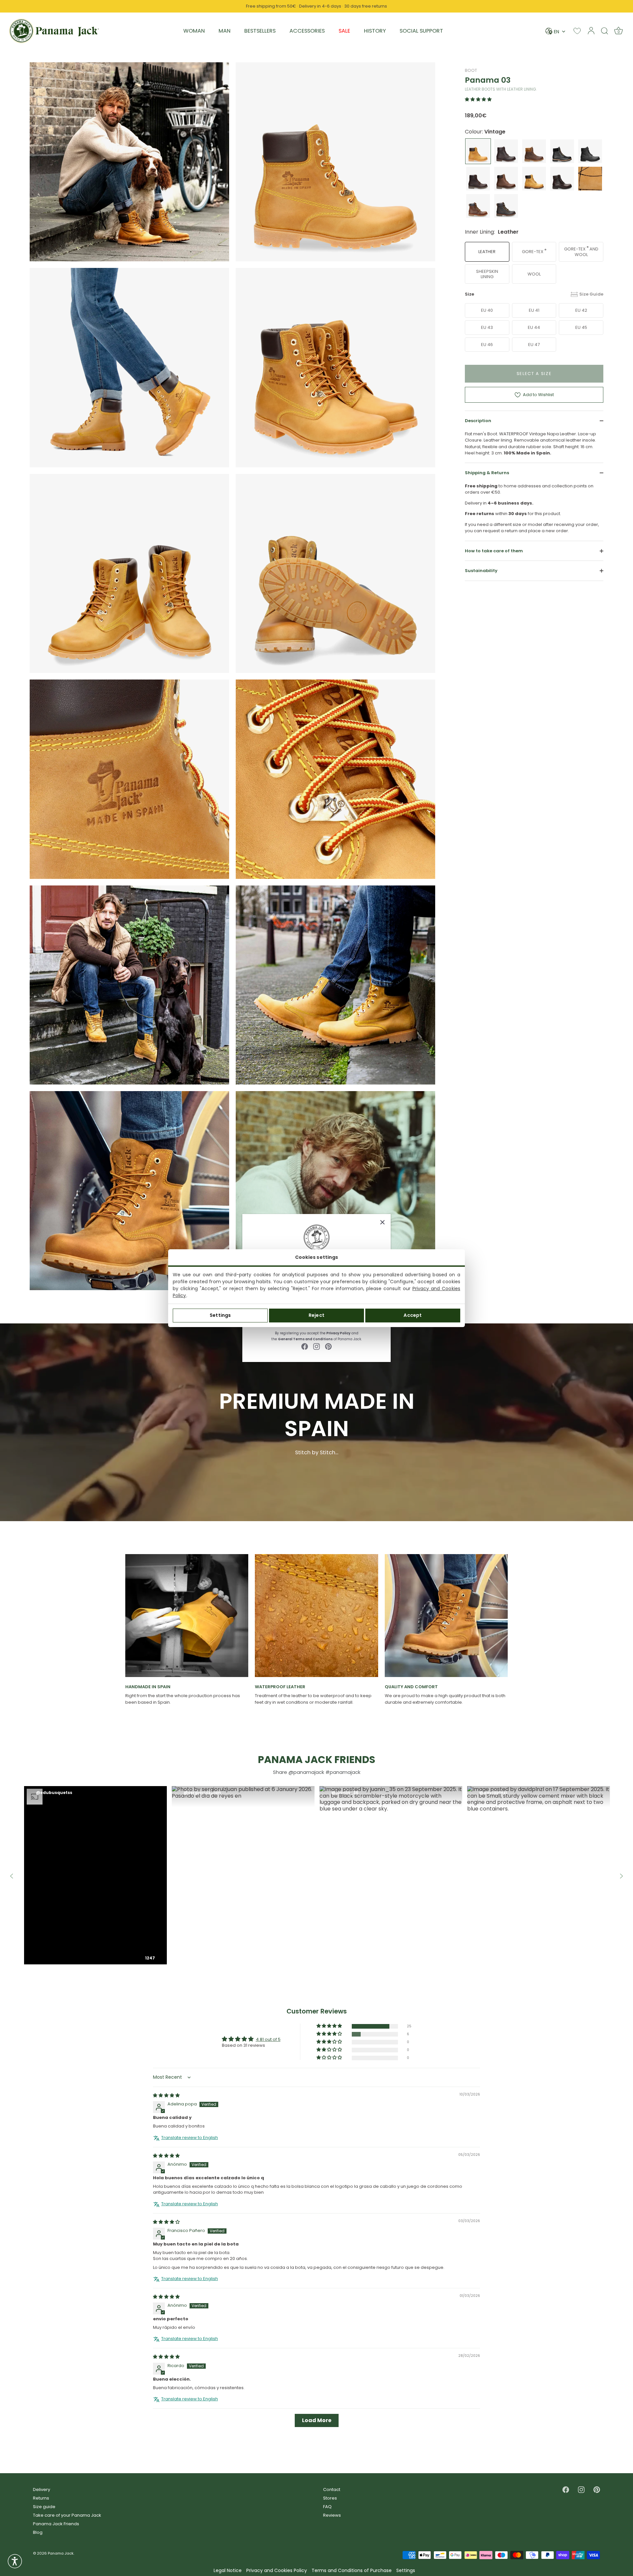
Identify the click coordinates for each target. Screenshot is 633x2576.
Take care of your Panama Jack (67, 2515)
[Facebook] (305, 1346)
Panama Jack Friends (56, 2524)
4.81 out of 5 (268, 2039)
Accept (413, 1315)
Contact (332, 2489)
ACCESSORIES (307, 31)
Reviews (332, 2515)
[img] (166, 2095)
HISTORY (375, 31)
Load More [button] (317, 2420)
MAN (225, 31)
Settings (220, 1315)
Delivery (42, 2489)
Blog (38, 2532)
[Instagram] (316, 1346)
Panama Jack (61, 2553)
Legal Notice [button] (228, 2571)
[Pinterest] (328, 1346)
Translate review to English (190, 2137)
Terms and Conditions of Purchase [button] (352, 2571)
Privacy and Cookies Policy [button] (277, 2571)
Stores (330, 2498)
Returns (41, 2498)
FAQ (327, 2507)
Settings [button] (406, 2571)
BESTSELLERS (260, 31)
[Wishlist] (577, 31)
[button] (478, 99)
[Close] (382, 1222)
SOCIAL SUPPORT (421, 31)
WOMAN (194, 31)
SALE (344, 31)
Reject (316, 1315)
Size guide (44, 2507)
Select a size (534, 374)
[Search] (605, 31)
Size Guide (591, 294)
